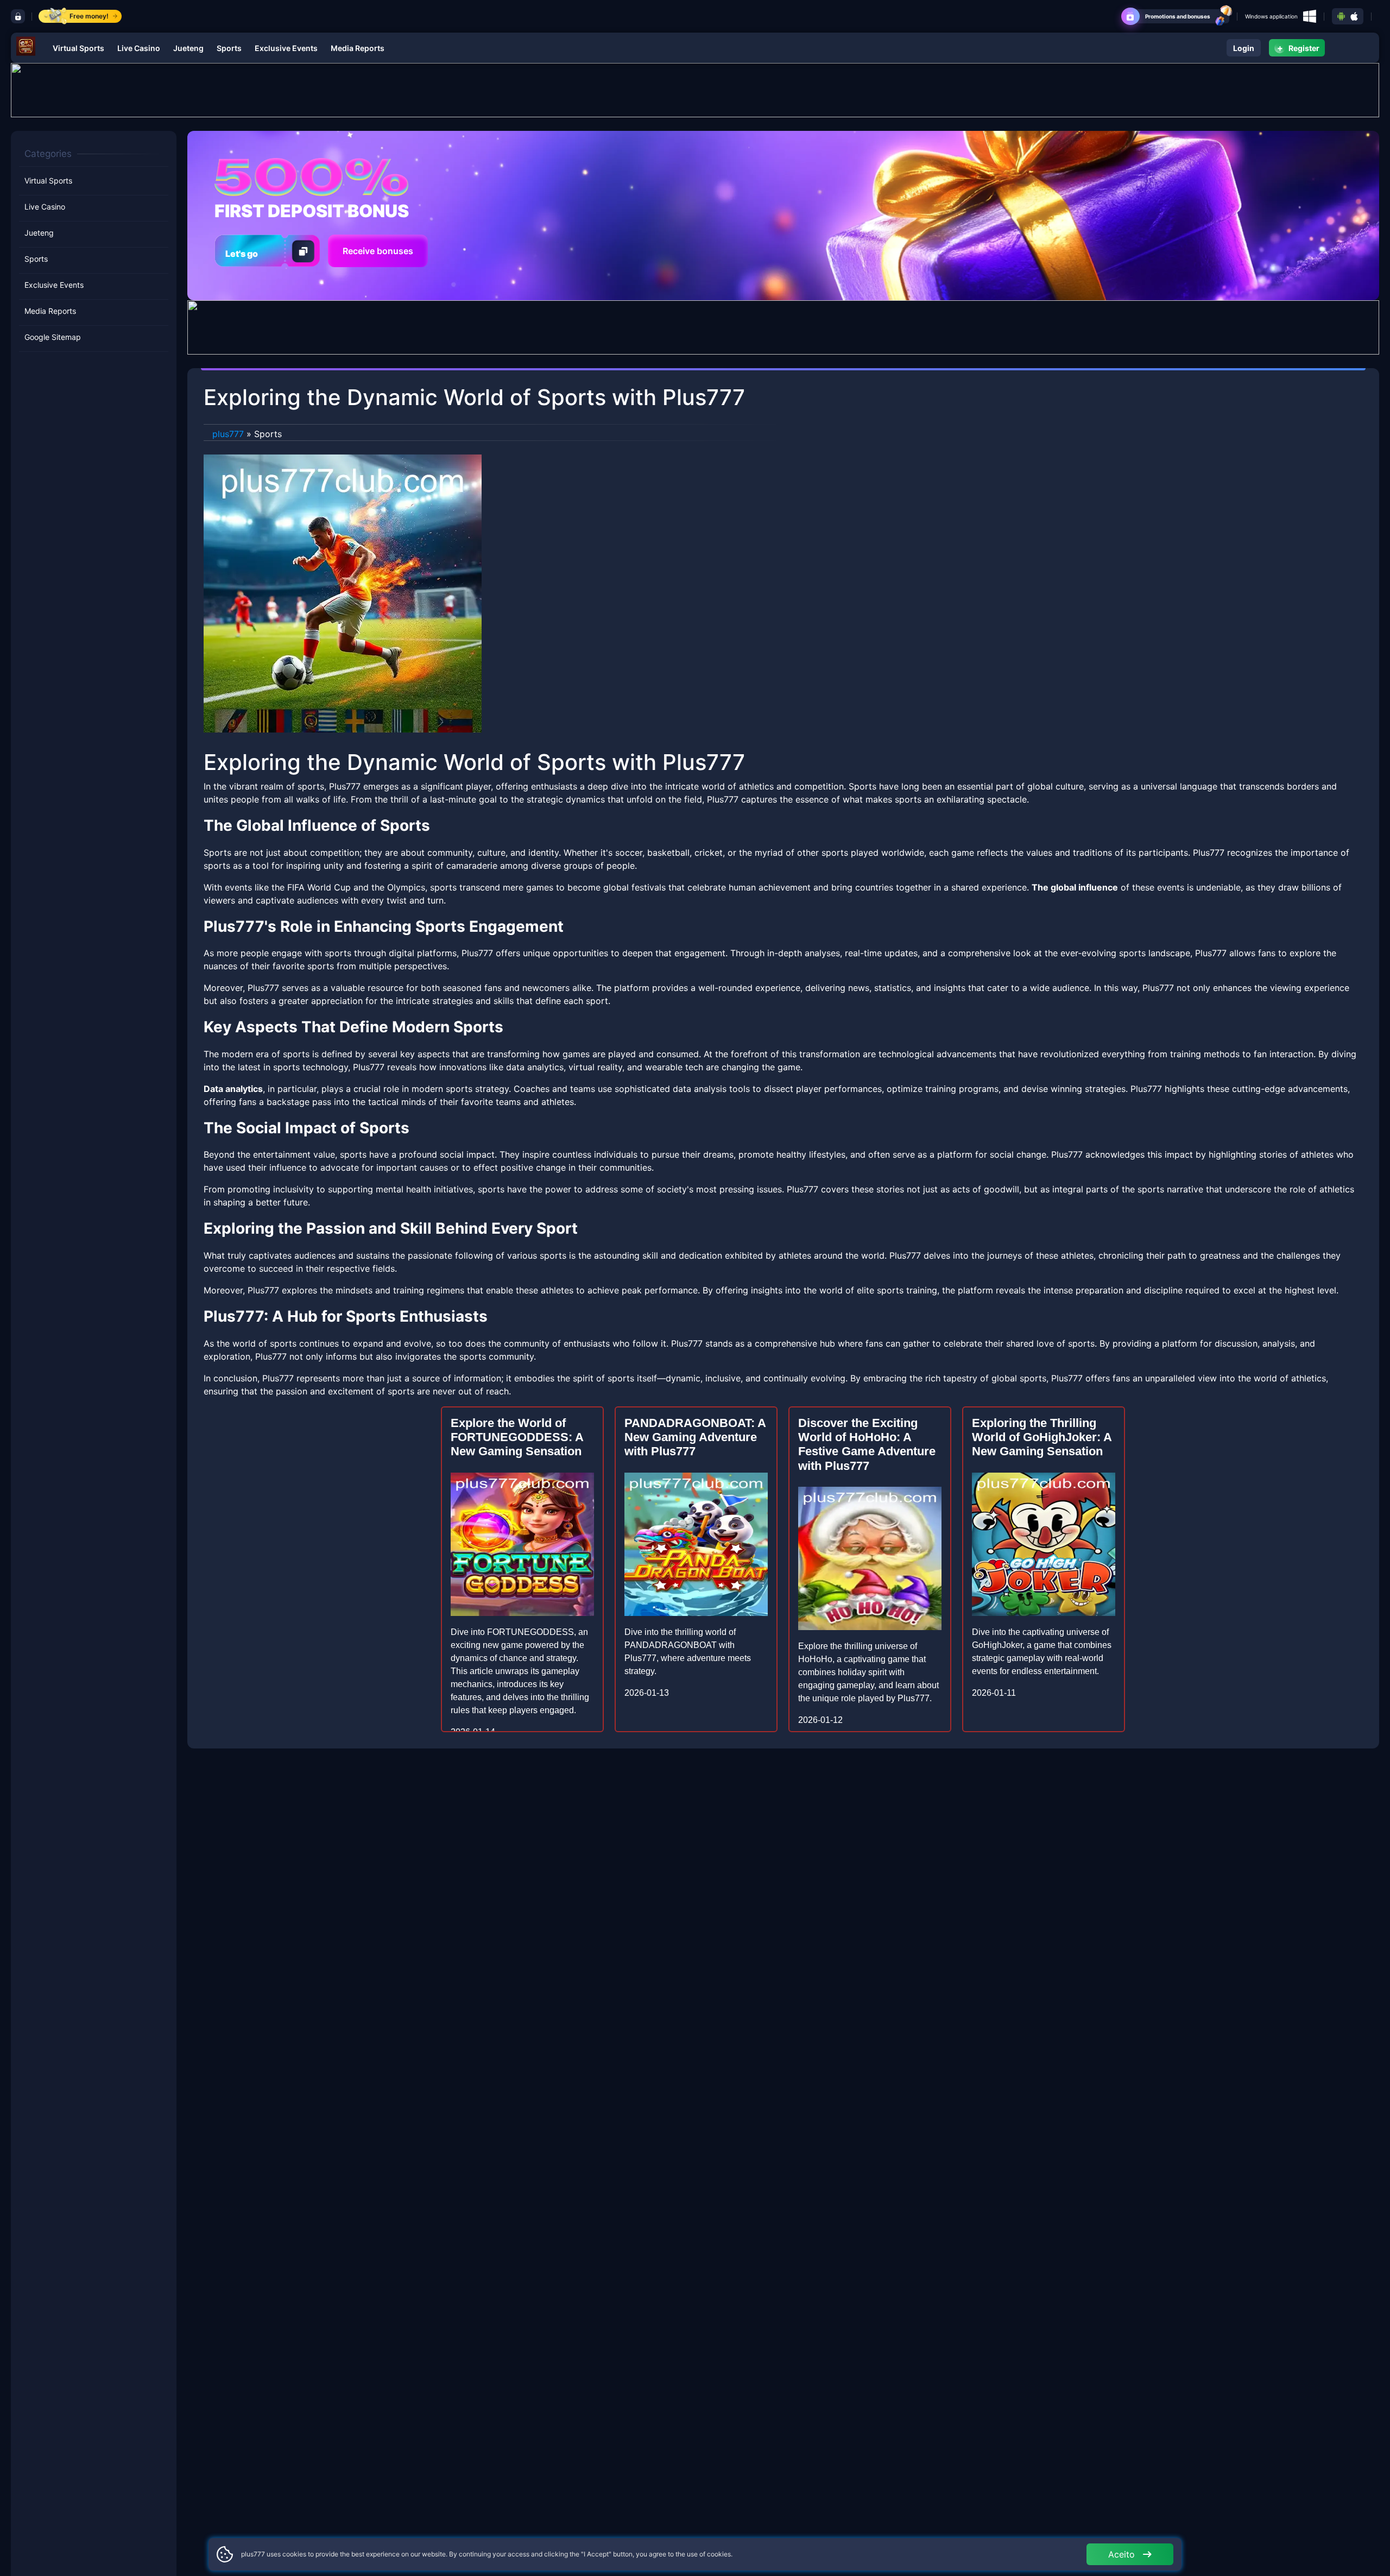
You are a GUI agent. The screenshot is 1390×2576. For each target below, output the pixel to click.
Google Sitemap (53, 337)
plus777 (228, 434)
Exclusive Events (286, 48)
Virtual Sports (78, 48)
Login (1244, 48)
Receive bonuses (378, 251)
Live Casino (139, 48)
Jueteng (188, 48)
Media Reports (358, 48)
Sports (229, 48)
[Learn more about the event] (695, 89)
